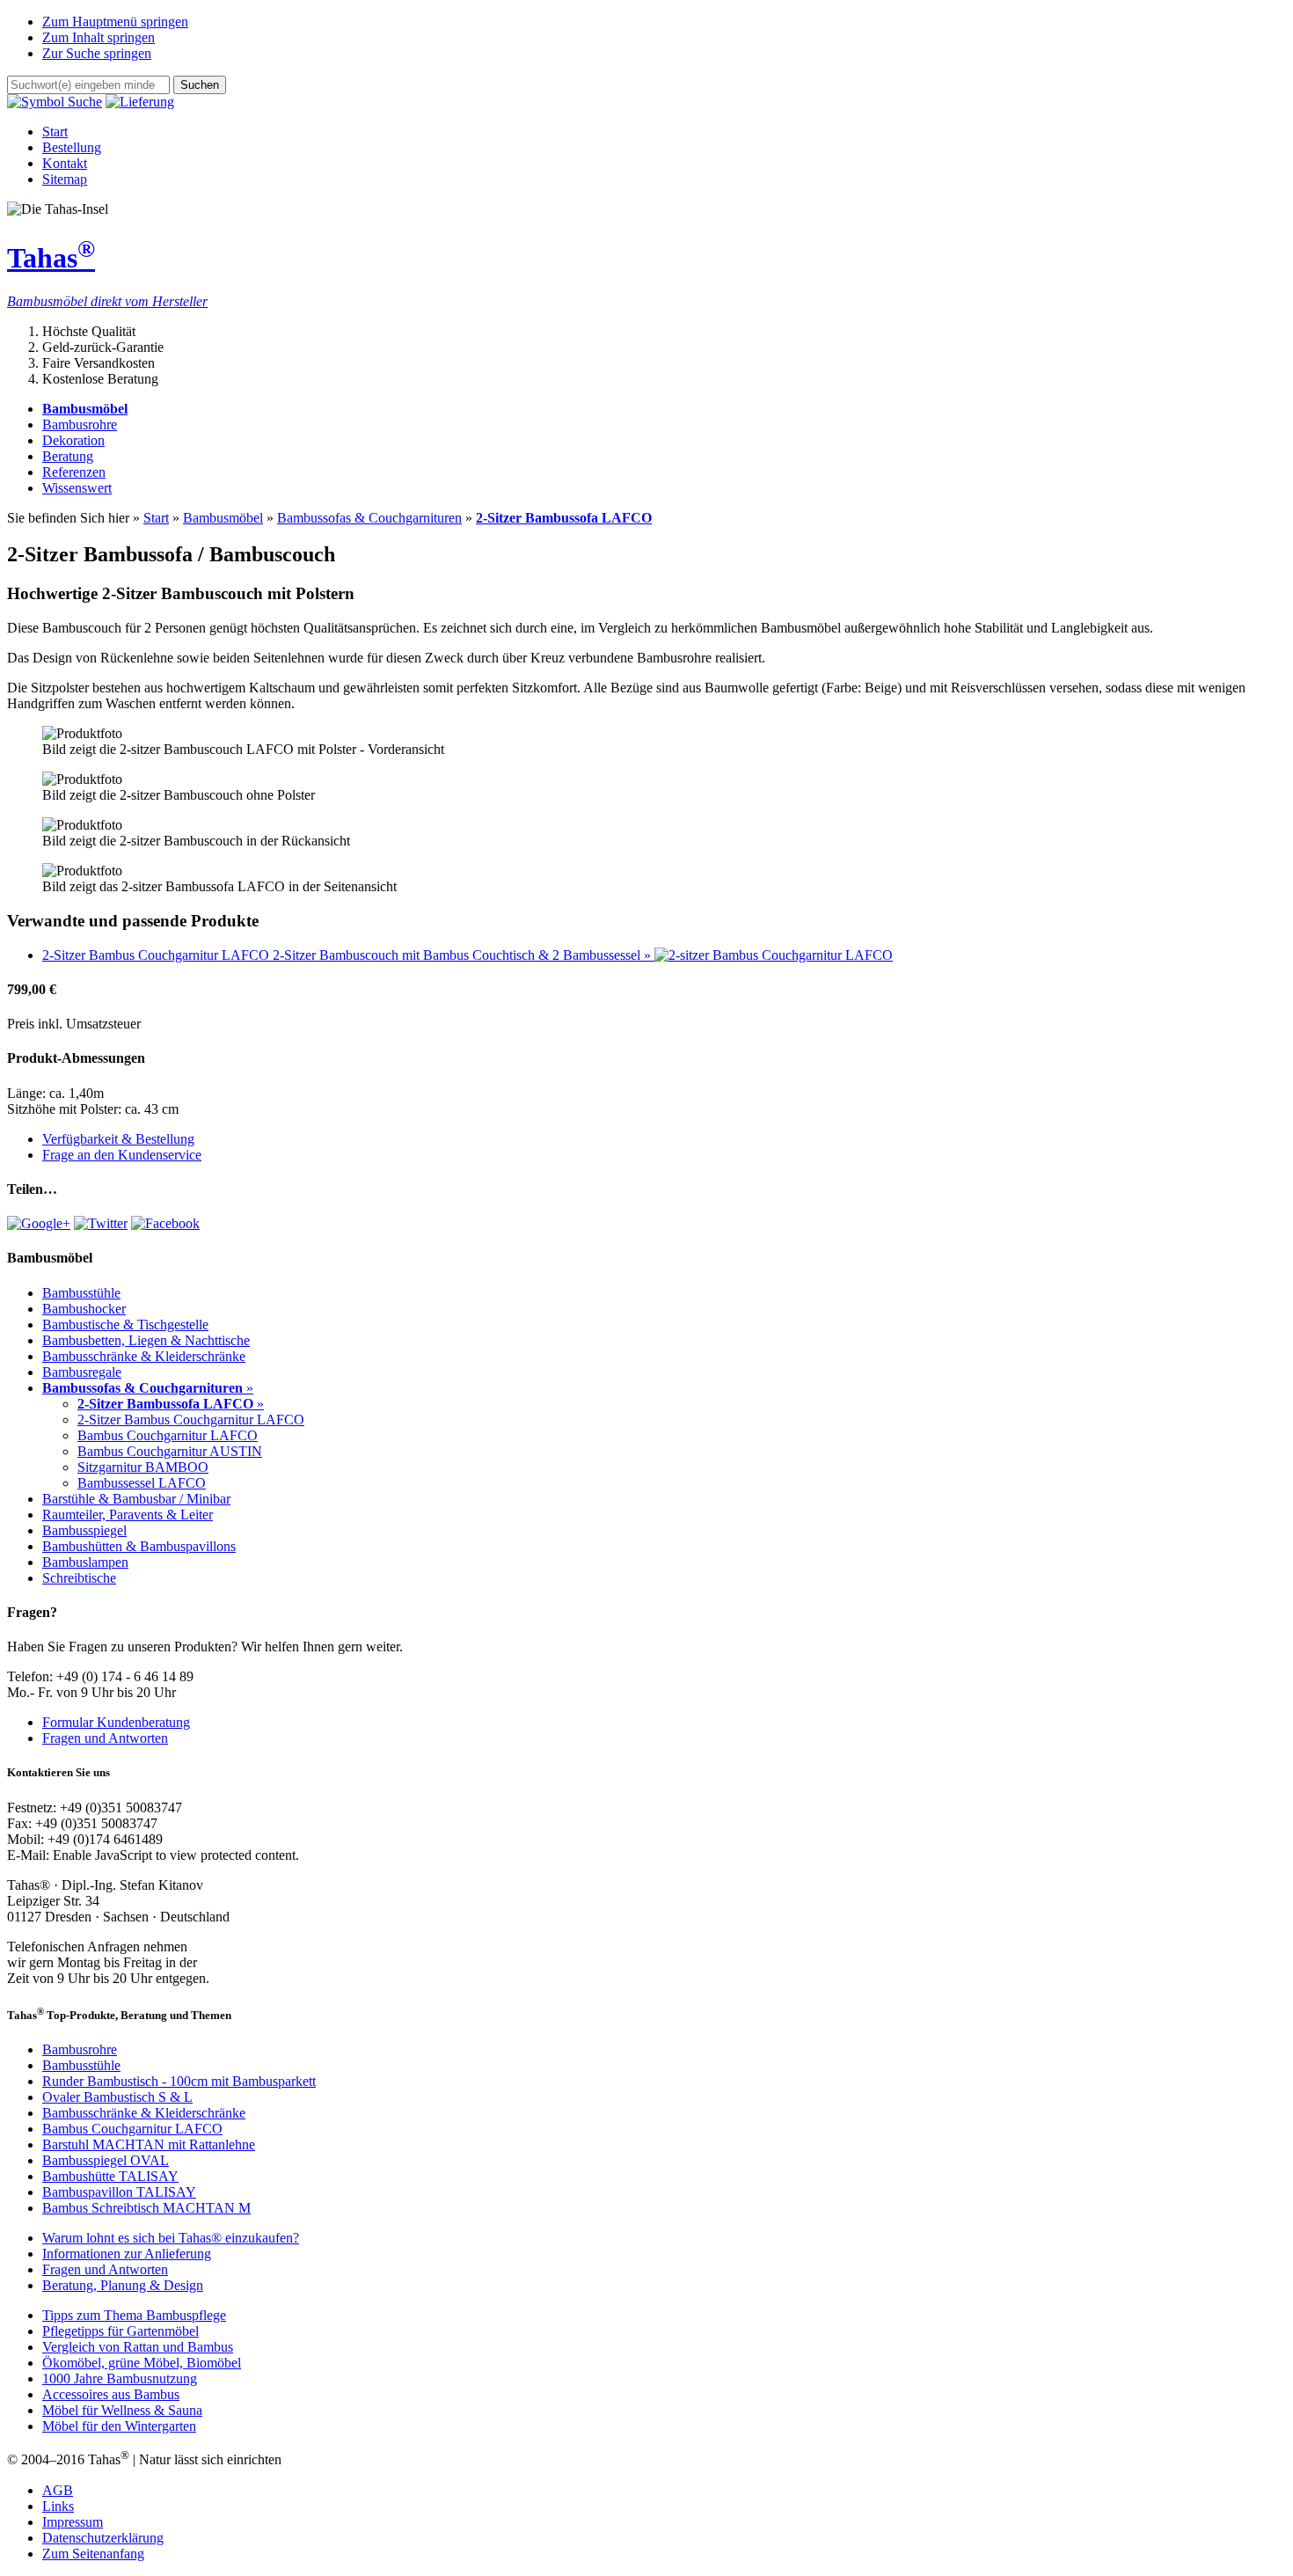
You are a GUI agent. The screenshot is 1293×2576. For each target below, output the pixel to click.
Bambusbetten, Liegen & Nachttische (146, 1340)
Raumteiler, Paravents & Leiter (128, 1515)
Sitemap (65, 179)
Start (55, 132)
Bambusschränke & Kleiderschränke (144, 1356)
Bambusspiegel (84, 1530)
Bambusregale (82, 1372)
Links (58, 2506)
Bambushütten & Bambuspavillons (139, 1546)
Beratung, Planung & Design (123, 2285)
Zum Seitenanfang (93, 2554)
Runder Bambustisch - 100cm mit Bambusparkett (179, 2081)
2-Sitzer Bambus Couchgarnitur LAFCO (191, 1420)
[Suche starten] (55, 102)
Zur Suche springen (97, 53)
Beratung (68, 456)
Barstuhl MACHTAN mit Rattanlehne (149, 2144)
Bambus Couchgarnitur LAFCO (168, 1435)
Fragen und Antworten (105, 1738)
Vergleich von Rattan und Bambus (138, 2347)
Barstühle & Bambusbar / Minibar (136, 1499)
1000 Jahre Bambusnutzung (120, 2378)
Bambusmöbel (223, 518)
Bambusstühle (81, 1293)
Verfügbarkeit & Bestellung (118, 1139)
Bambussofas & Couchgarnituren (369, 518)
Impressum (73, 2522)
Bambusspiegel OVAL (106, 2160)
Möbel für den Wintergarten (119, 2426)
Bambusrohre (80, 424)
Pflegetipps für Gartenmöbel (121, 2331)
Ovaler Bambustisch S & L (117, 2097)
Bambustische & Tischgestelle (125, 1325)
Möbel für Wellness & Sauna (122, 2410)
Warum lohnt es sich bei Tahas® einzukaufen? (171, 2238)
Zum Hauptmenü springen (115, 22)
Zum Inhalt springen (99, 37)
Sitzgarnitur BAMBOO (143, 1467)
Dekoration (73, 440)
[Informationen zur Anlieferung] (140, 102)
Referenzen (74, 472)
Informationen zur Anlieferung (127, 2254)
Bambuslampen (85, 1562)
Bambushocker (84, 1309)
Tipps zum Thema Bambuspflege (134, 2315)
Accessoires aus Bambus (111, 2394)
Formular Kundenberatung (116, 1722)
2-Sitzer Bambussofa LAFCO (564, 518)
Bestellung (72, 147)
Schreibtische (79, 1578)
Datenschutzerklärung (103, 2538)
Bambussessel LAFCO (142, 1483)
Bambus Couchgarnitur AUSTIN (170, 1451)
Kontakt (65, 163)
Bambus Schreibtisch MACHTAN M (146, 2208)
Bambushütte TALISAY (110, 2176)
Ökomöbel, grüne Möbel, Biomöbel (142, 2363)
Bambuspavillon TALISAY (119, 2192)
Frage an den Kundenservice (122, 1155)
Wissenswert (77, 488)
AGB (58, 2490)
